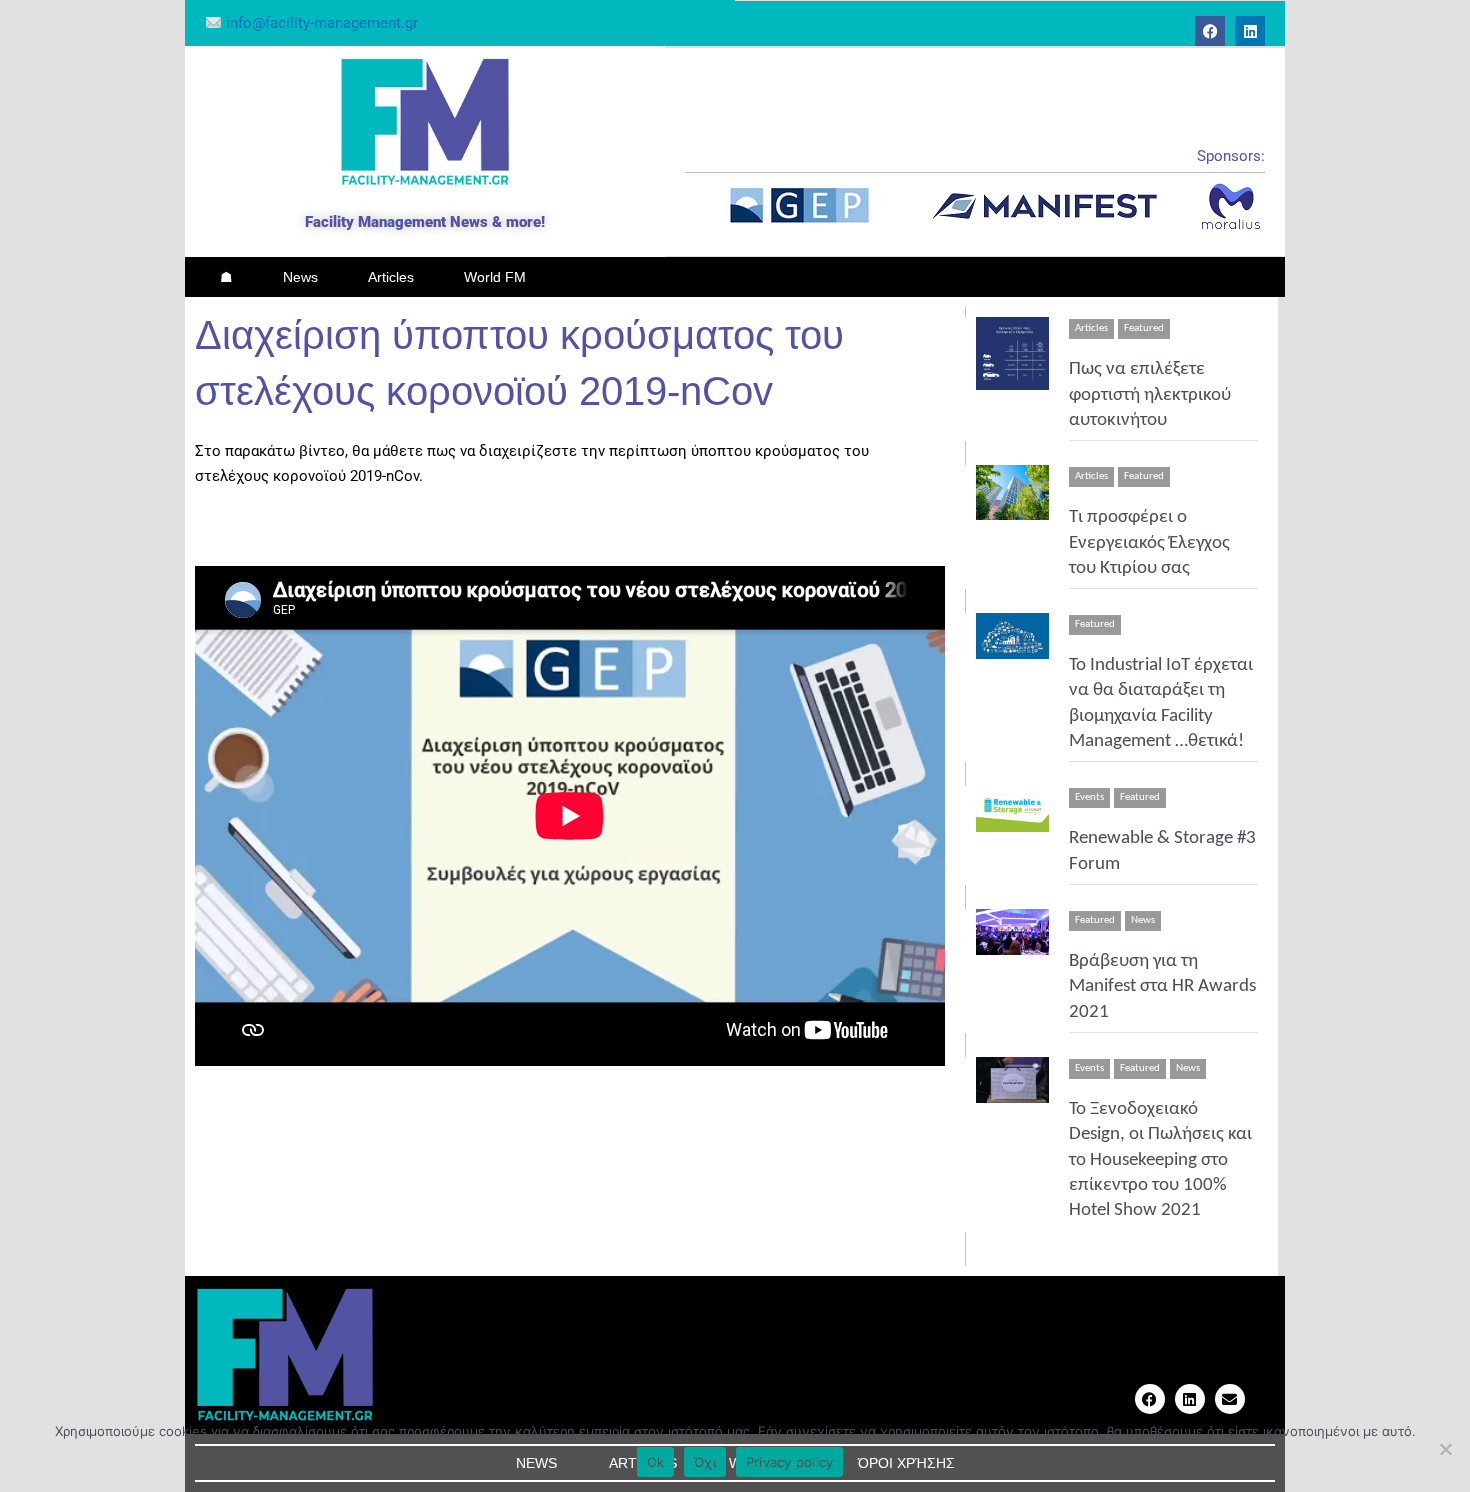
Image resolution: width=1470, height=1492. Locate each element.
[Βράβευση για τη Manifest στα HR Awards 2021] (1012, 932)
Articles (391, 277)
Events (1089, 797)
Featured (1144, 328)
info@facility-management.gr (320, 23)
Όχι (705, 1462)
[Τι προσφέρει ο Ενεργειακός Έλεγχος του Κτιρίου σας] (1012, 492)
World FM (495, 277)
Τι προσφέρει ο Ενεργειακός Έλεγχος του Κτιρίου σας (1149, 543)
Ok (656, 1462)
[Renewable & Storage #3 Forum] (1012, 809)
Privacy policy (790, 1462)
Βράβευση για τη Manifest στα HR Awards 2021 (1162, 987)
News (300, 277)
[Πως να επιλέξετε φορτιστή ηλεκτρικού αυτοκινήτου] (1012, 353)
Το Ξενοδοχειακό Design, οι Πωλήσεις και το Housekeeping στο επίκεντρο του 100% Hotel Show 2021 (1160, 1160)
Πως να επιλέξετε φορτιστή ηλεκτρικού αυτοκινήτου (1150, 395)
